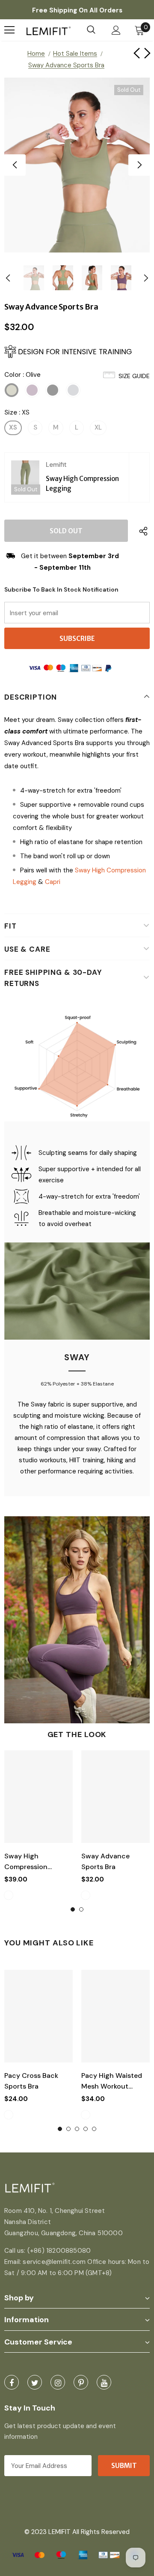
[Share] (141, 531)
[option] (77, 165)
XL (98, 427)
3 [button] (77, 2129)
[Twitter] (35, 2382)
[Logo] (49, 30)
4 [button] (86, 2129)
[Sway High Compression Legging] (25, 477)
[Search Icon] (91, 30)
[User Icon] (116, 30)
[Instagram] (58, 2382)
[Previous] (15, 165)
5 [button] (94, 2129)
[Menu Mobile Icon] (9, 30)
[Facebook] (12, 2382)
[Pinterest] (81, 2382)
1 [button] (73, 1909)
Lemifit (56, 465)
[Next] (139, 165)
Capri (53, 882)
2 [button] (81, 1909)
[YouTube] (104, 2382)
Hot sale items (75, 54)
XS (13, 427)
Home (36, 54)
